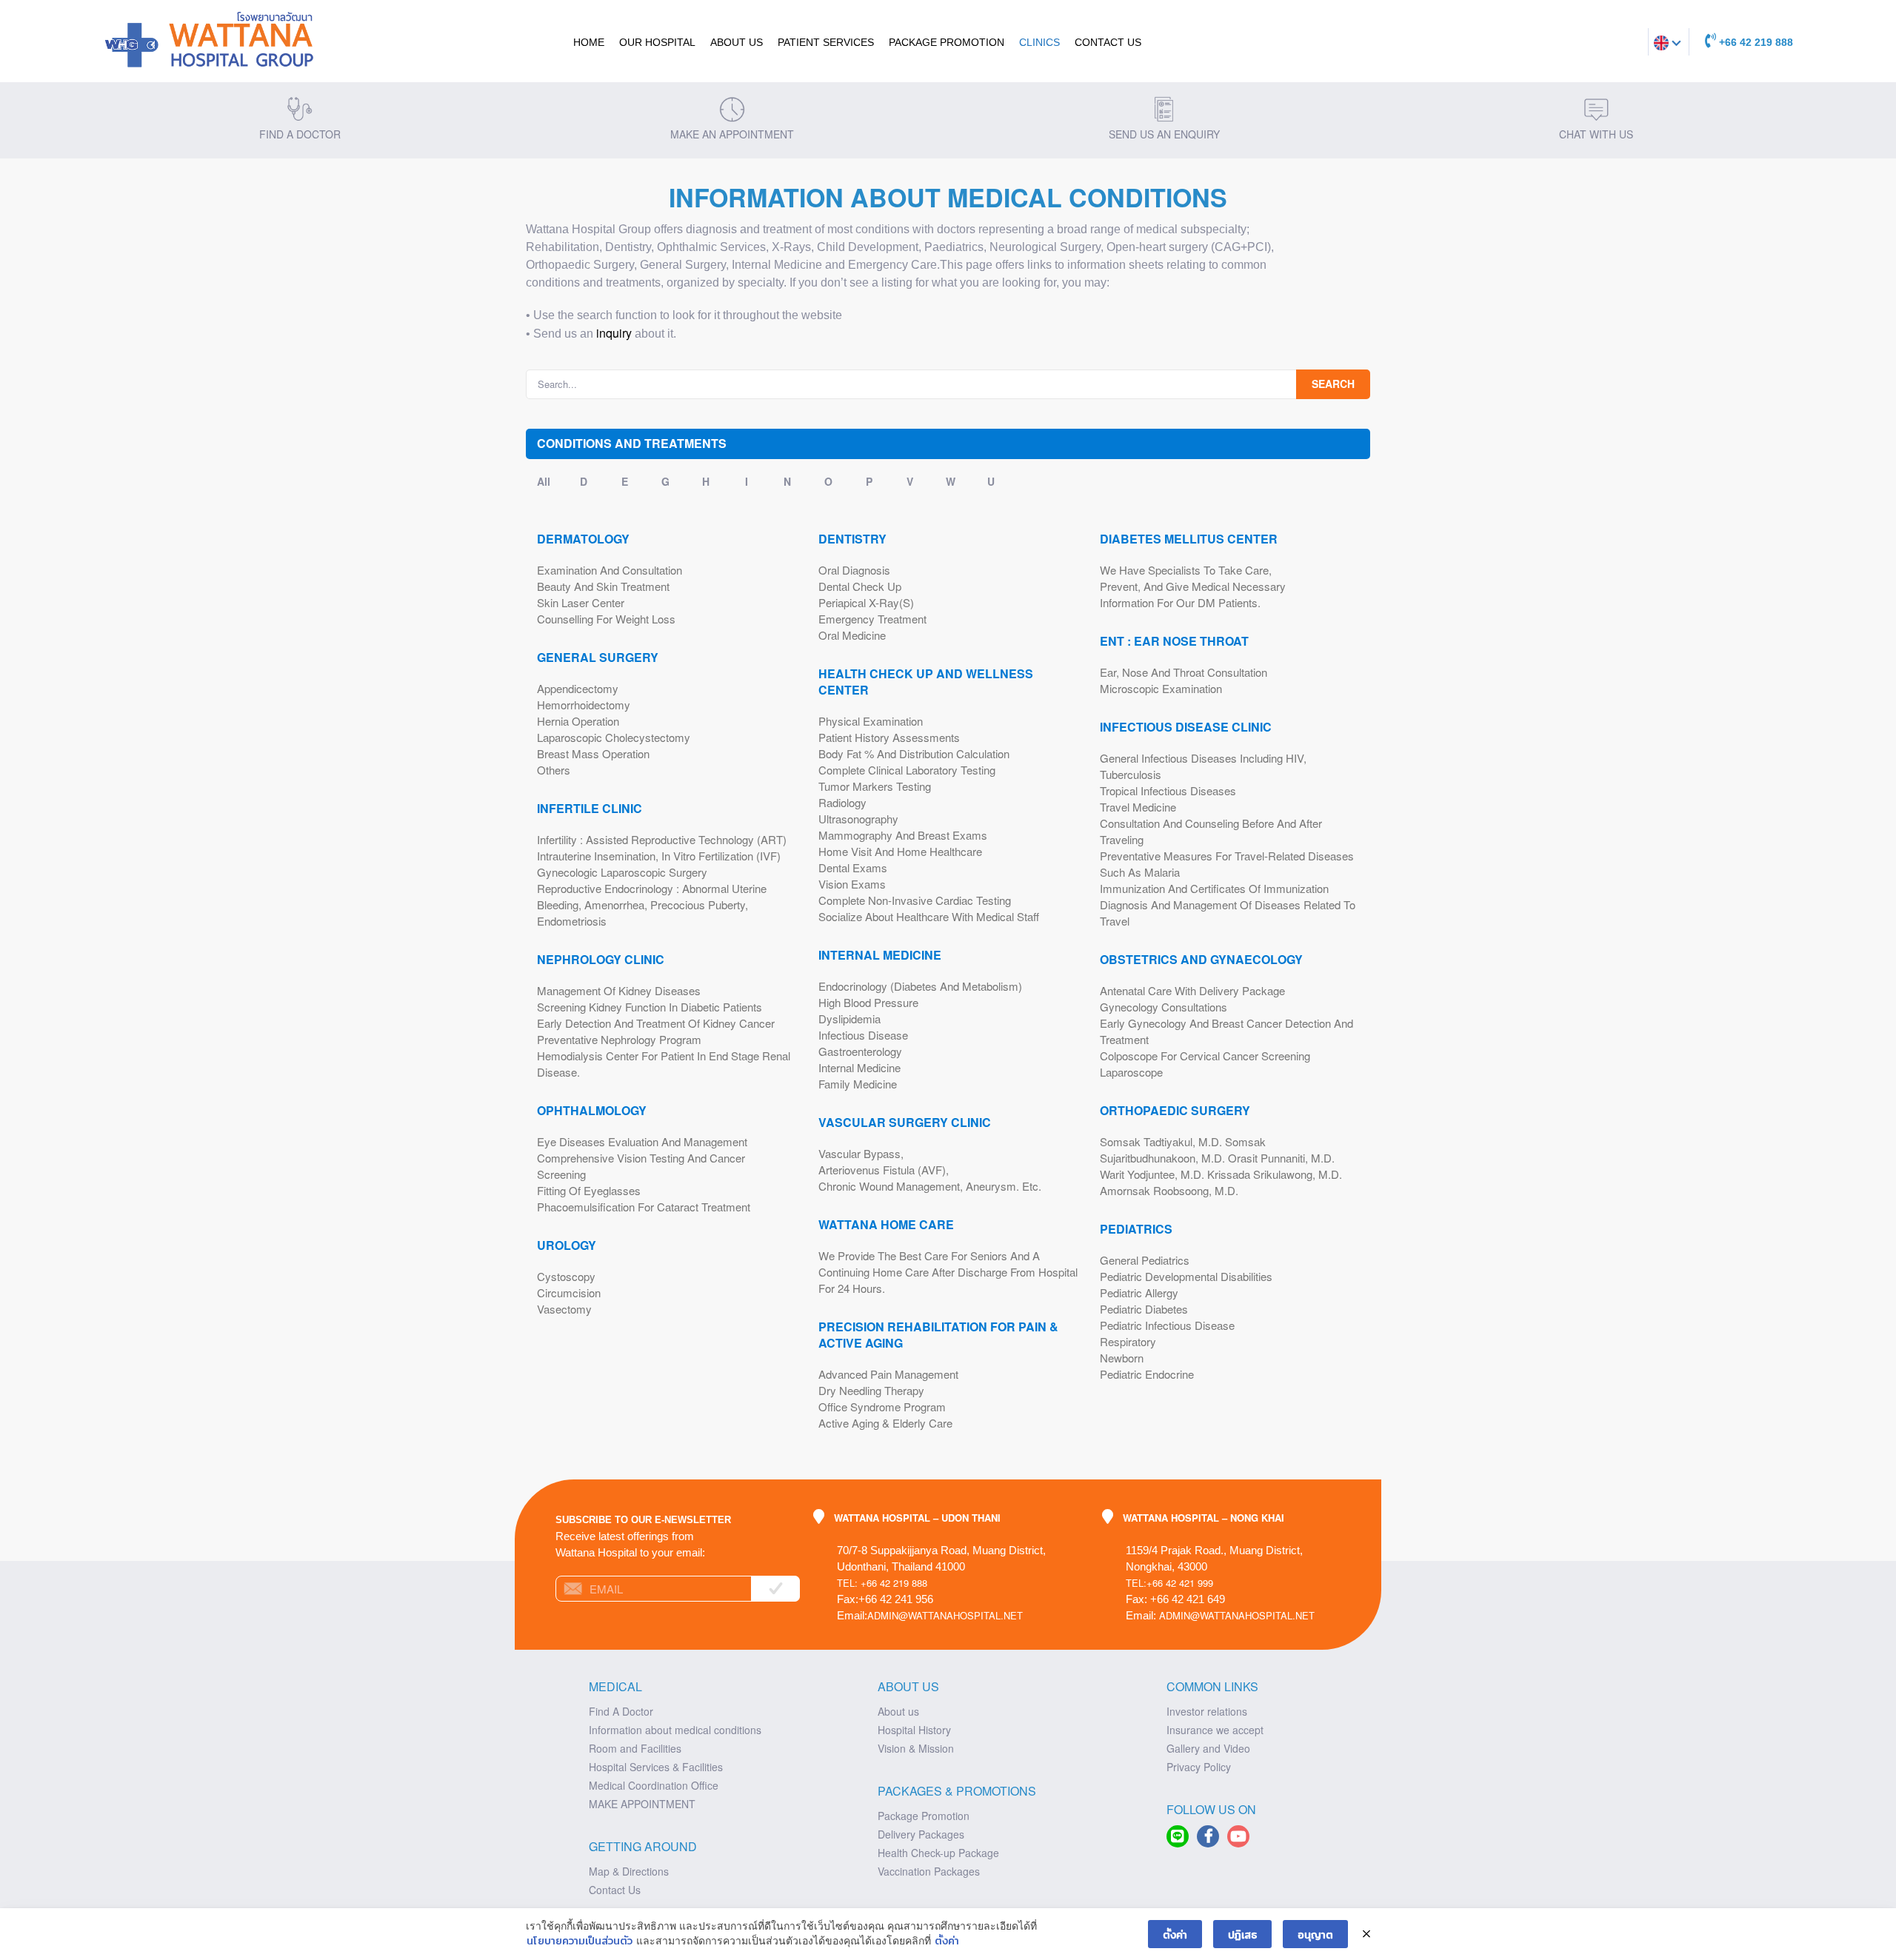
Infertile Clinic (590, 809)
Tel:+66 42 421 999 (1169, 1583)
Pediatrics (1136, 1229)
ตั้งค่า (947, 1940)
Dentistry (852, 539)
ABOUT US (737, 42)
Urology (567, 1245)
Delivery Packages (921, 1834)
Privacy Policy (1199, 1767)
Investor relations (1207, 1711)
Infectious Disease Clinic (1186, 727)
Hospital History (914, 1730)
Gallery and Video (1208, 1748)
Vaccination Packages (929, 1871)
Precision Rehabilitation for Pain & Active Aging (938, 1335)
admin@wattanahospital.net (945, 1615)
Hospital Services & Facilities (656, 1767)
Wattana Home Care (886, 1225)
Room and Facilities (635, 1748)
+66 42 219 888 (1755, 42)
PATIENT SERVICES (826, 42)
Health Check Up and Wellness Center (926, 682)
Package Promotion (947, 42)
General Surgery (598, 658)
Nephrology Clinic (601, 960)
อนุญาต (1315, 1934)
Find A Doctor (621, 1711)
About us (898, 1711)
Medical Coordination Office (654, 1785)
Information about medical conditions (675, 1730)
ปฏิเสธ (1242, 1934)
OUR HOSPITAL (657, 42)
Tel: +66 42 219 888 (882, 1583)
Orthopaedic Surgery (1175, 1111)
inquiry (614, 333)
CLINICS (1039, 42)
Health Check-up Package (938, 1853)
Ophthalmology (592, 1111)
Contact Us (615, 1890)
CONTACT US (1108, 42)
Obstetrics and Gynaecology (1201, 960)
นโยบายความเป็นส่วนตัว (580, 1940)
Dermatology (583, 539)
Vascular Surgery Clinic (905, 1123)
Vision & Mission (916, 1748)
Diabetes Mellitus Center (1189, 539)
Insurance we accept (1215, 1730)
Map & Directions (629, 1871)
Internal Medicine (880, 955)
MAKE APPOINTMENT (642, 1804)
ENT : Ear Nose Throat (1174, 641)
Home (589, 42)
